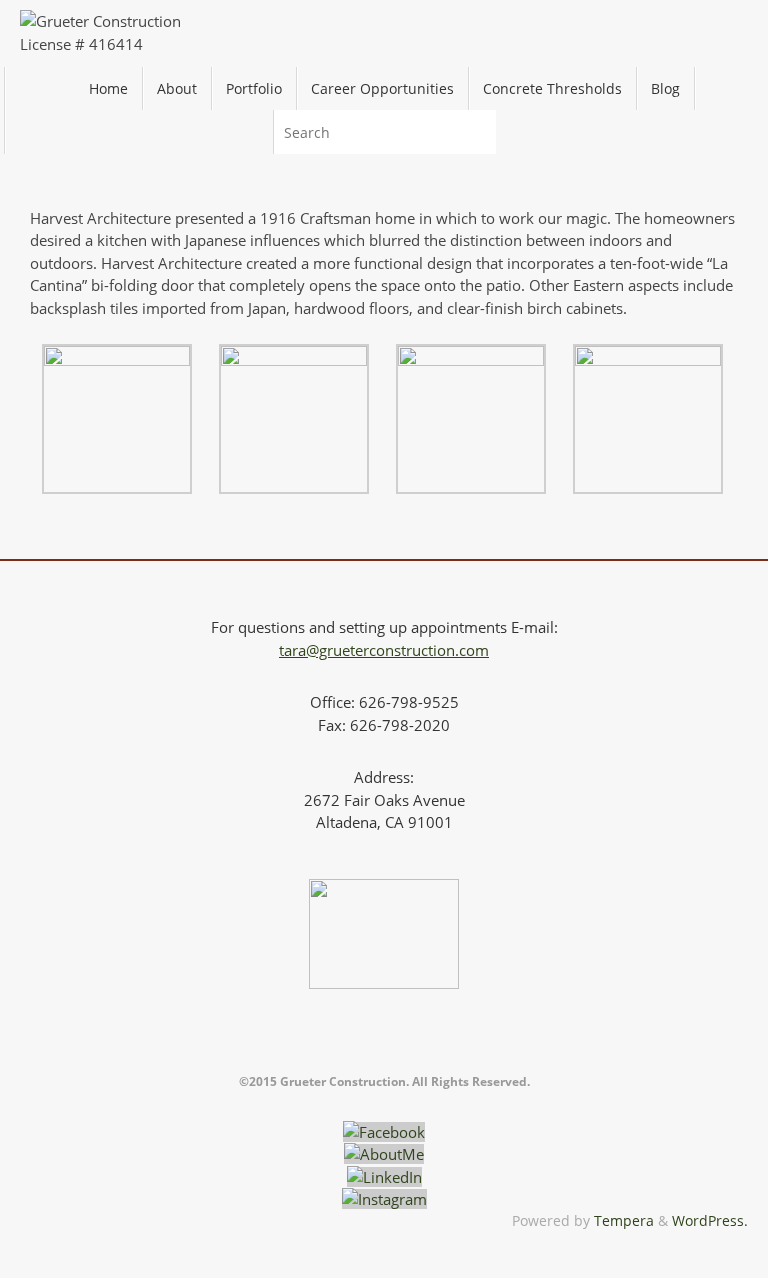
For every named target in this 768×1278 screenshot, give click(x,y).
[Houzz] (384, 1154)
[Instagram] (384, 1199)
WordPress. (710, 1221)
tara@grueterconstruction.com (384, 650)
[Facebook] (384, 1132)
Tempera (624, 1221)
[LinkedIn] (384, 1177)
